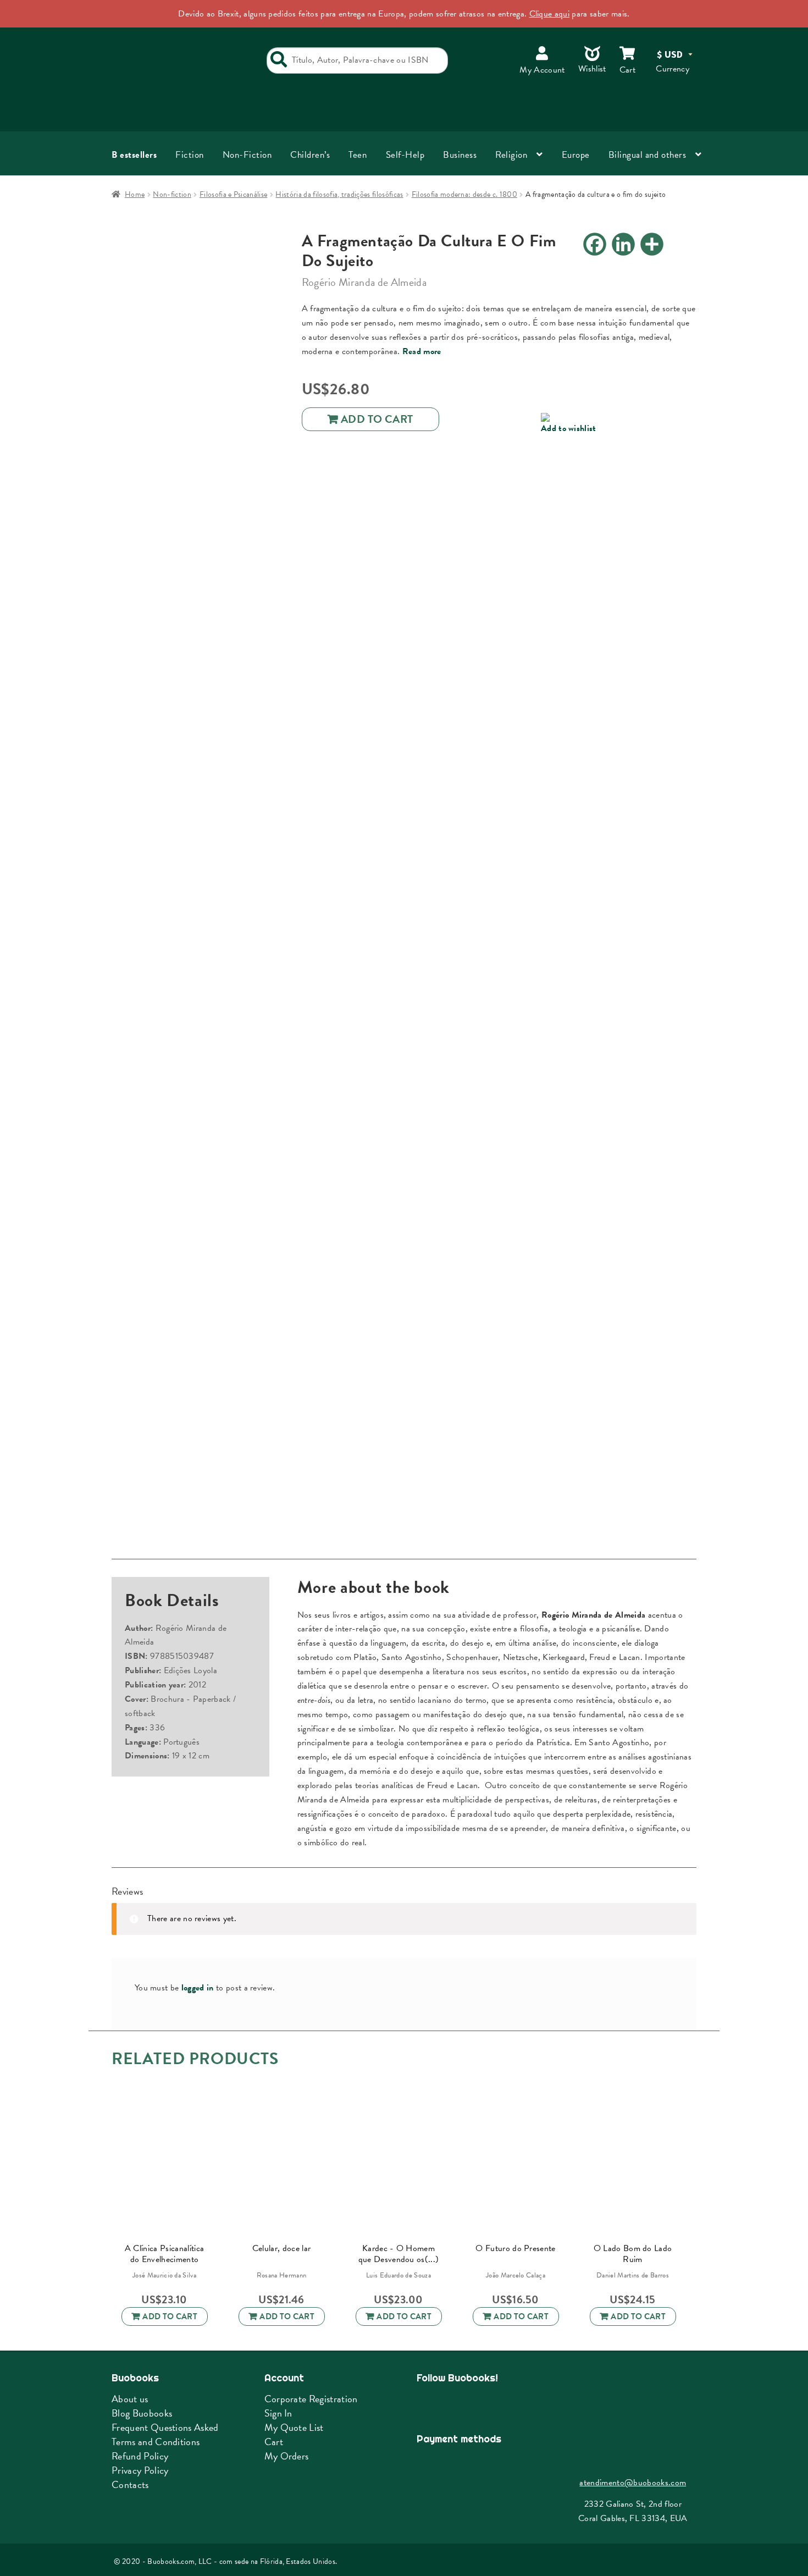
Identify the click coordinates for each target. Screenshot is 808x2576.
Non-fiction (172, 194)
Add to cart (377, 419)
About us (130, 2399)
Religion (511, 155)
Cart (274, 2442)
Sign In (278, 2413)
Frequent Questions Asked (165, 2427)
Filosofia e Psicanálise (233, 194)
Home (135, 194)
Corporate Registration (311, 2399)
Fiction (190, 155)
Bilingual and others (647, 155)
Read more (422, 351)
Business (460, 155)
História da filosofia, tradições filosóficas (339, 194)
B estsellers (134, 155)
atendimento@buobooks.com (633, 2483)
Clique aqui (550, 14)
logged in (198, 1988)
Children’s (310, 155)
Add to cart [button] (170, 2316)
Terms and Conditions (156, 2442)
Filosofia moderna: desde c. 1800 (464, 194)
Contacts (130, 2484)
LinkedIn (481, 2404)
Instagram (453, 2404)
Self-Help (405, 155)
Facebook (426, 2404)
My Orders (287, 2456)
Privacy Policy (140, 2470)
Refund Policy (140, 2456)
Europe (576, 155)
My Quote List (294, 2427)
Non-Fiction (247, 155)
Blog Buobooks (142, 2413)
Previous (106, 2167)
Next (687, 2167)
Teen (358, 155)
